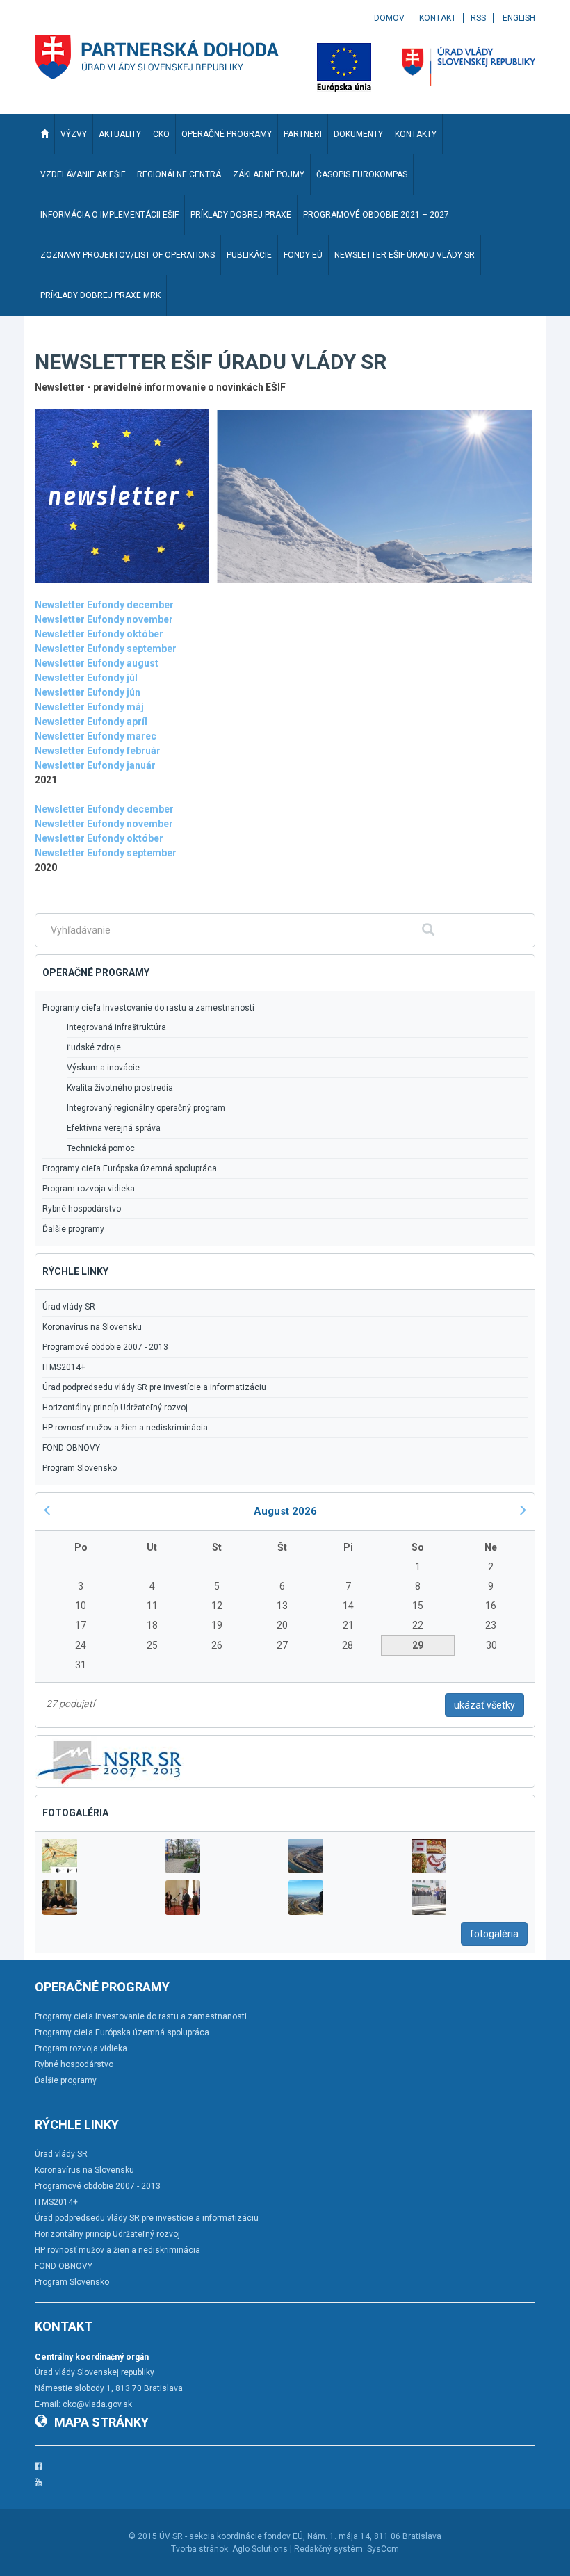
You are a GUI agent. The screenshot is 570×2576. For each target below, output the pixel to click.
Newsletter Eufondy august (97, 663)
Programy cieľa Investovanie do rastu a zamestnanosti (148, 1008)
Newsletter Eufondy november (104, 824)
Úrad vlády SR (69, 1307)
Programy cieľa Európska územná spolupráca (130, 1168)
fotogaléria (494, 1934)
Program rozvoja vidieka (89, 1189)
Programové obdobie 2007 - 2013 (105, 1347)
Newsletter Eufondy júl (86, 678)
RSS (478, 18)
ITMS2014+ (64, 1367)
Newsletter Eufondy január (95, 765)
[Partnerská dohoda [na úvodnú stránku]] (157, 57)
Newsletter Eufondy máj (89, 707)
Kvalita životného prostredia (120, 1088)
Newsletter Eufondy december (104, 605)
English (519, 18)
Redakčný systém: (329, 2549)
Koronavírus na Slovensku (92, 1327)
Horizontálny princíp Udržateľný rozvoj (115, 1408)
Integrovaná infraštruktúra (116, 1027)
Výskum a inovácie (103, 1068)
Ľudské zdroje (94, 1047)
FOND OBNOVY (71, 1448)
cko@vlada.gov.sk (97, 2404)
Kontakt (438, 18)
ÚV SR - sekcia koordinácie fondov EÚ (231, 2536)
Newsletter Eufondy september (106, 853)
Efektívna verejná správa (114, 1128)
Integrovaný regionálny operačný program (146, 1108)
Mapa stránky (101, 2422)
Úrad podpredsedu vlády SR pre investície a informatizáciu (154, 1387)
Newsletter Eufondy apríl (91, 722)
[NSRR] (110, 1760)
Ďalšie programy (73, 1229)
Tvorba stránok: (201, 2549)
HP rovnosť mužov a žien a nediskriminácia (125, 1428)
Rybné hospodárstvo (82, 1209)
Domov (389, 18)
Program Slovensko (80, 1468)
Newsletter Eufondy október (99, 838)
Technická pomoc (101, 1148)
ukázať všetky (484, 1705)
